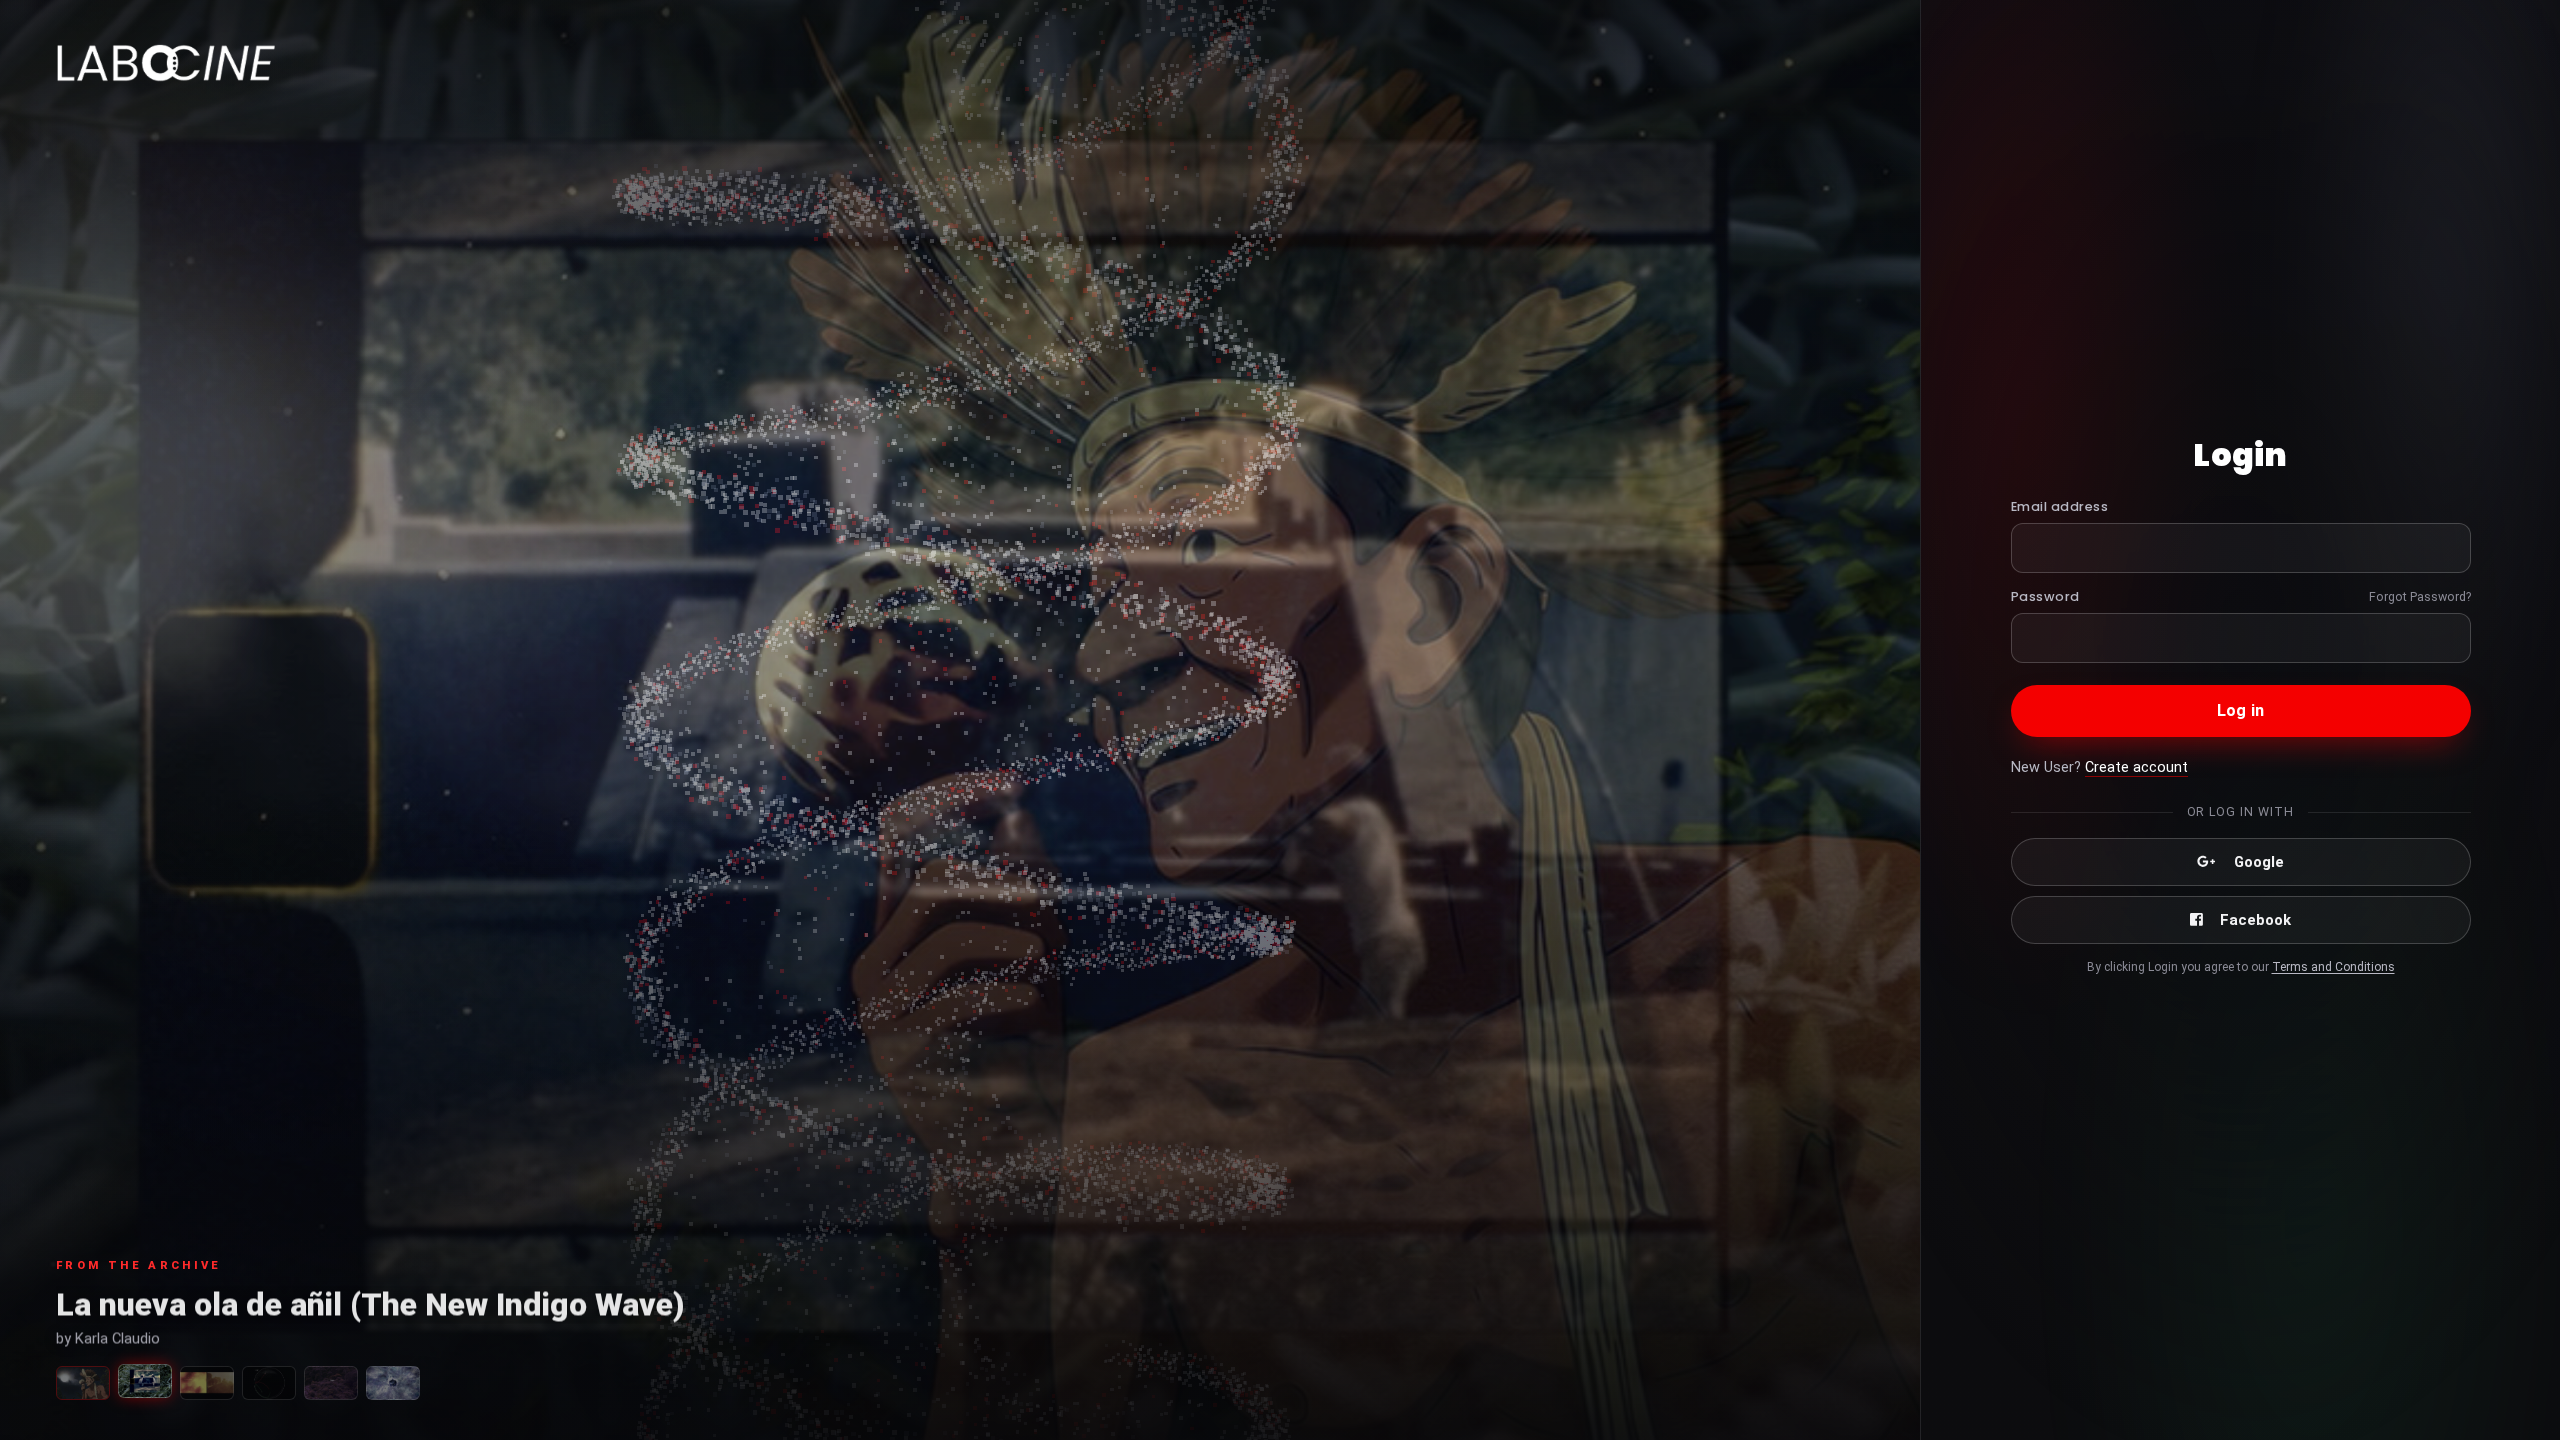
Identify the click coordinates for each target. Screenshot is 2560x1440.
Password (2045, 596)
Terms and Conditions (2333, 967)
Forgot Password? (2420, 596)
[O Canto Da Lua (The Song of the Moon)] (83, 1383)
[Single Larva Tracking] (269, 1383)
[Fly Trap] (207, 1383)
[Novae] (393, 1383)
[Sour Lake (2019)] (331, 1383)
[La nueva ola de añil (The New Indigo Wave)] (145, 1381)
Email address (2060, 506)
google (2259, 862)
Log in (2240, 710)
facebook (2255, 920)
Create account (2136, 767)
